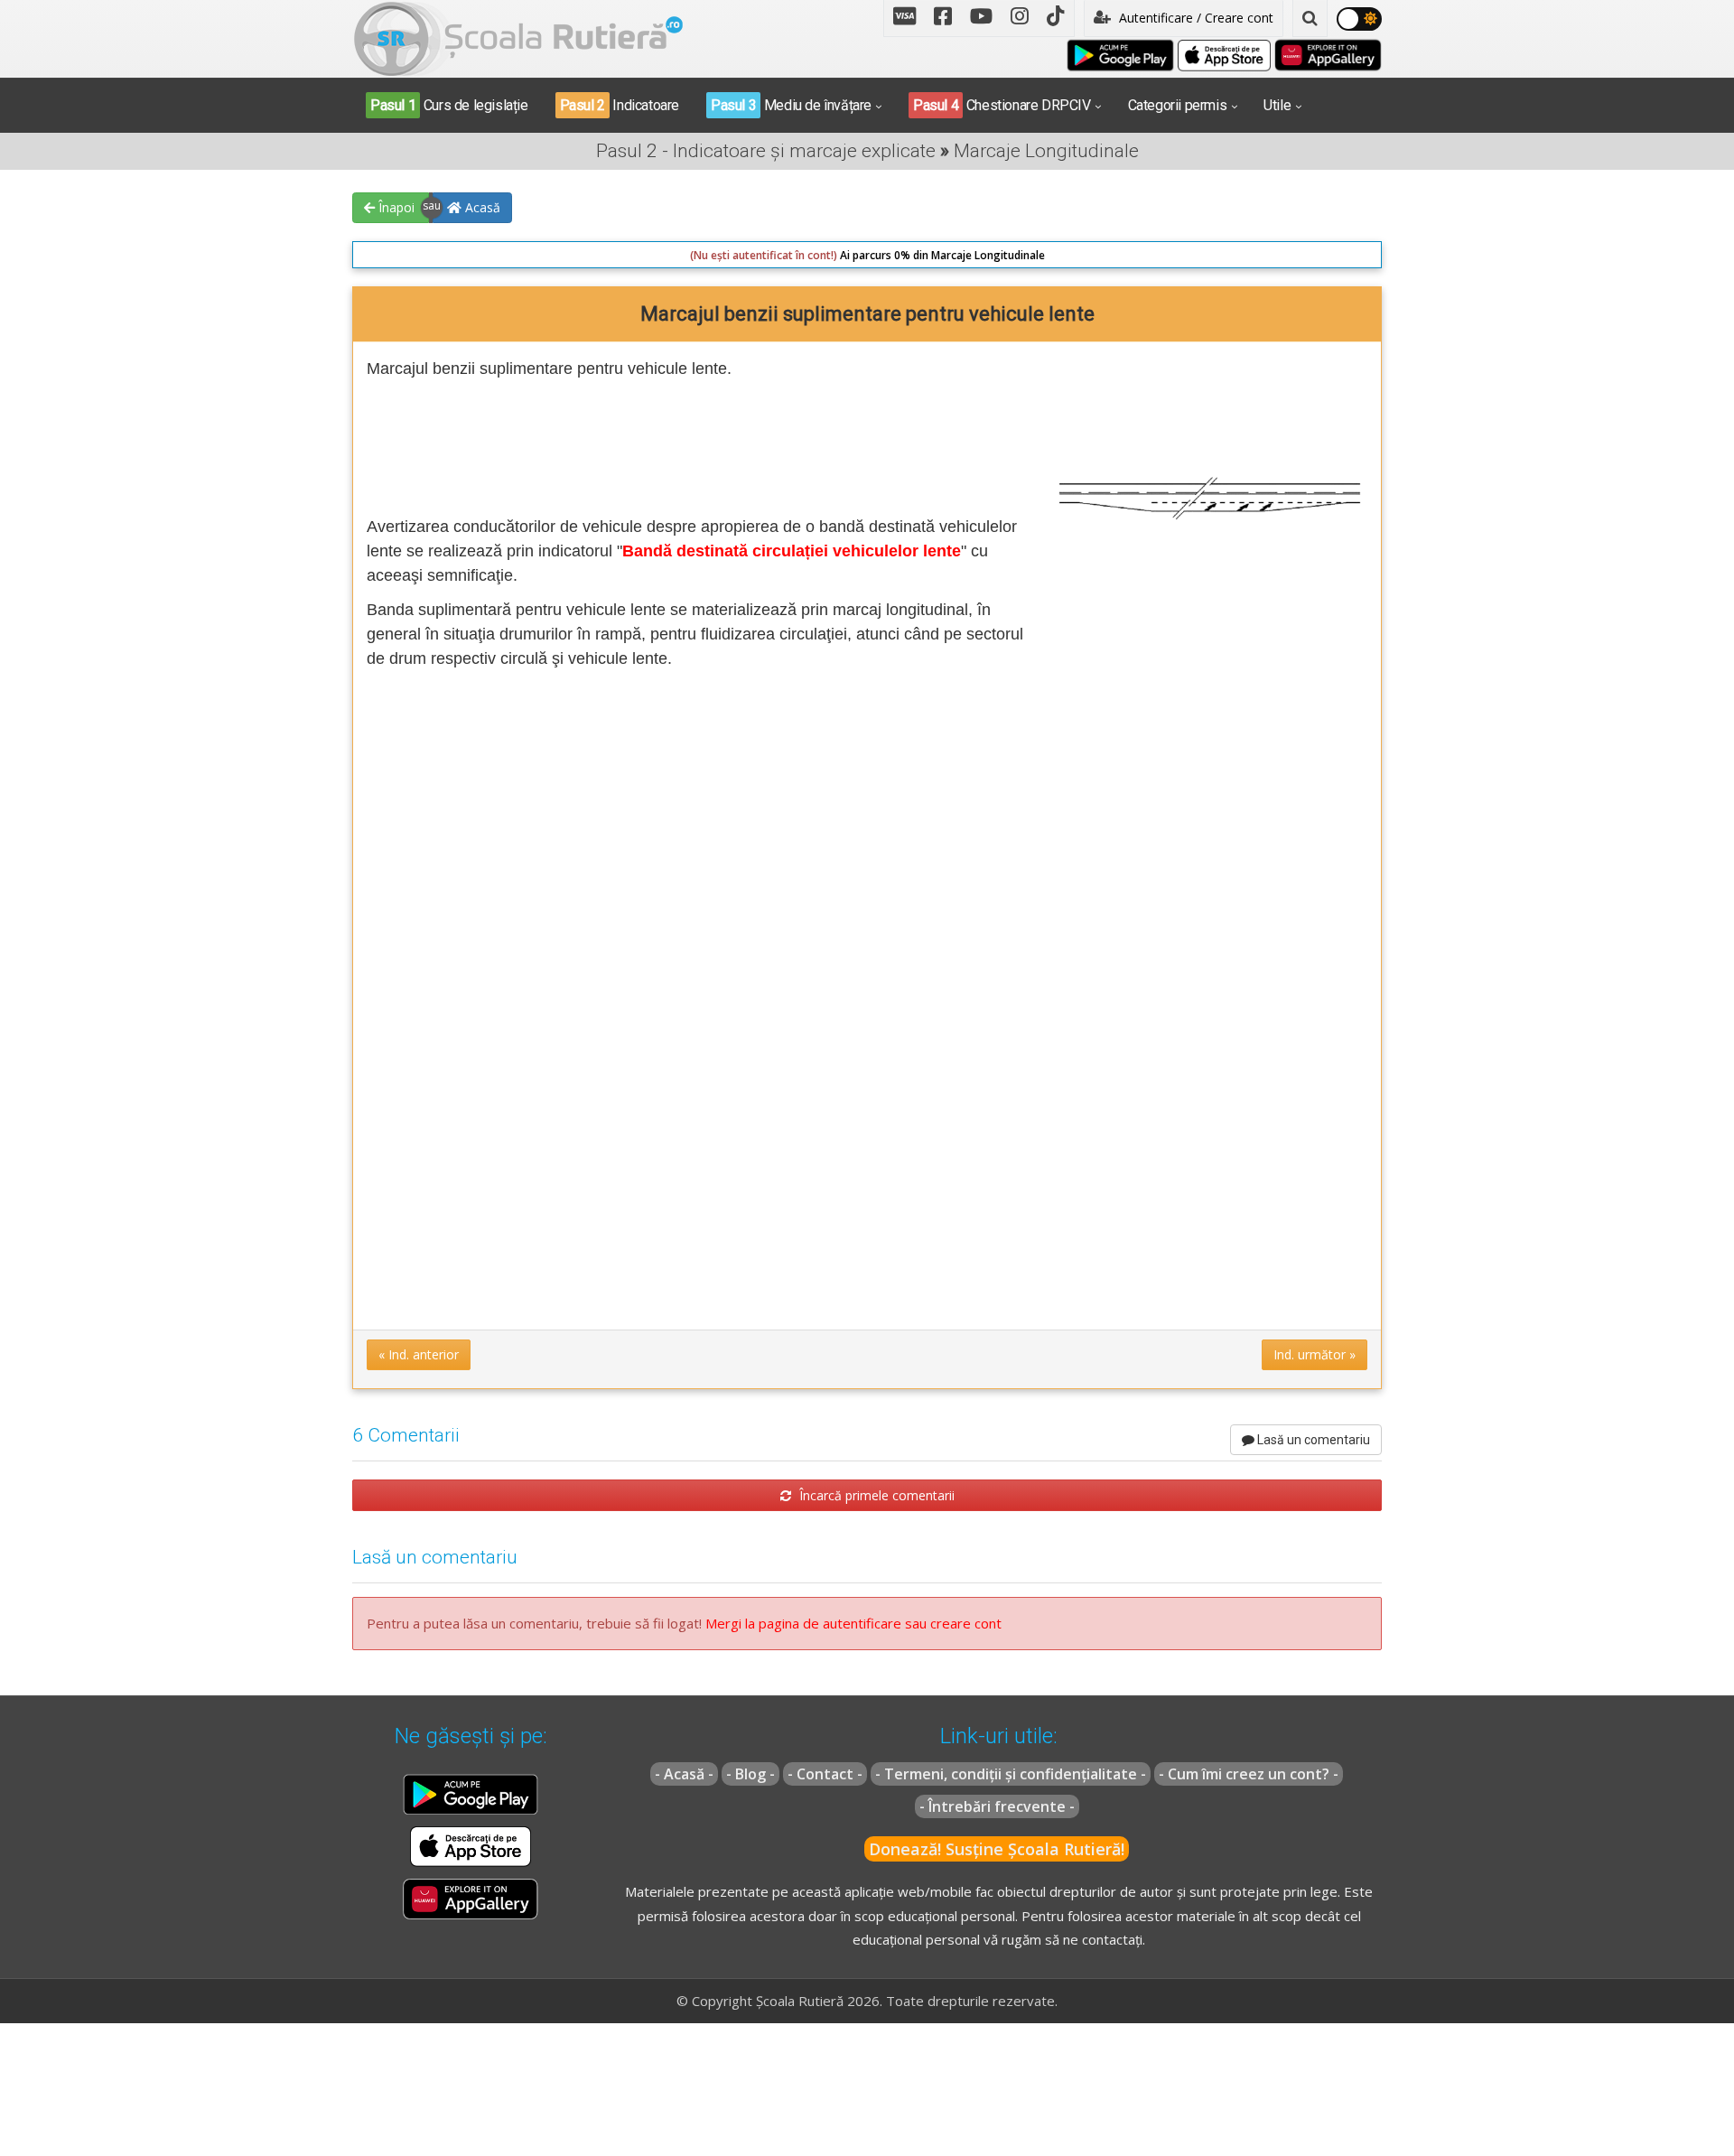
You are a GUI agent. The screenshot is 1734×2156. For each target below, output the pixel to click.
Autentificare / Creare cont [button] (1194, 18)
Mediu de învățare (791, 105)
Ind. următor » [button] (1314, 1354)
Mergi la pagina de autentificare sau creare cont (853, 1623)
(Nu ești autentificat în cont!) (764, 255)
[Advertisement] (696, 444)
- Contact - (825, 1774)
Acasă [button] (481, 207)
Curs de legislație (449, 105)
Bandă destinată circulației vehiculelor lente (792, 551)
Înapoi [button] (395, 207)
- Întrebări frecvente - (997, 1806)
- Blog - (750, 1774)
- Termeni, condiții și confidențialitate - (1011, 1774)
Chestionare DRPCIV (1002, 105)
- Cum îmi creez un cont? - (1249, 1774)
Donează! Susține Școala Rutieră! (997, 1849)
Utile (1277, 105)
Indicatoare (620, 105)
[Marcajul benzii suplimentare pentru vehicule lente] (1210, 495)
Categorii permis (1178, 105)
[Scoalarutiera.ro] (518, 37)
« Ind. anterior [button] (419, 1354)
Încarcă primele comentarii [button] (875, 1495)
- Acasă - (684, 1774)
